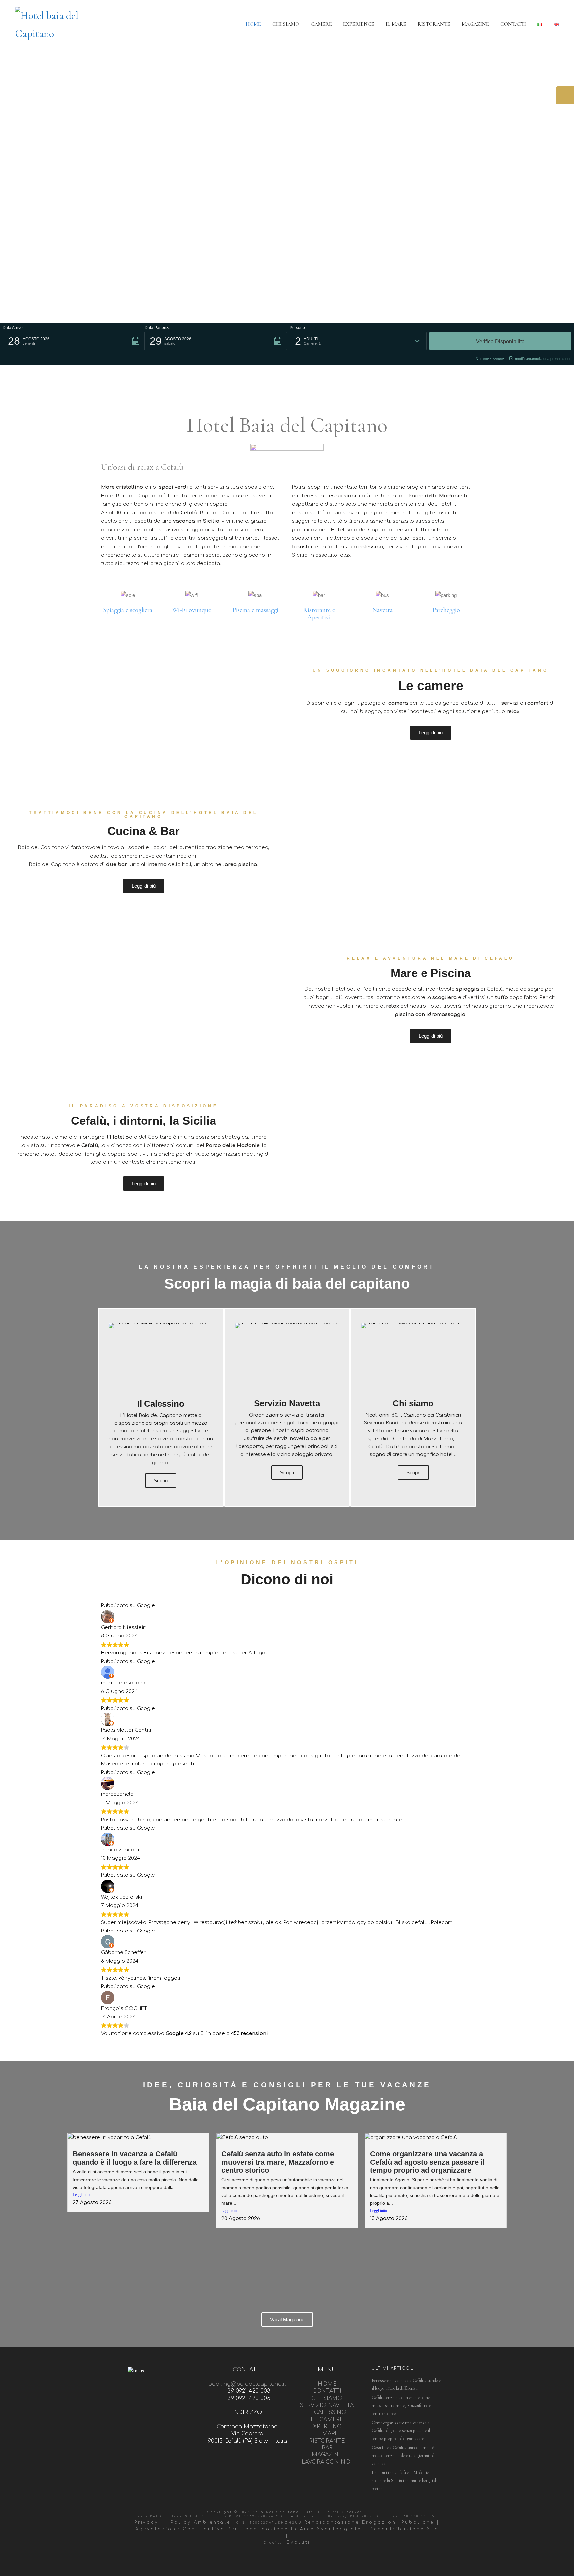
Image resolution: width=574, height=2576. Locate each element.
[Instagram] (271, 2560)
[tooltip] (565, 95)
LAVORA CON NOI (327, 2462)
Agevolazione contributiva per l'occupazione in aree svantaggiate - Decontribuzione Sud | (287, 2532)
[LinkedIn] (301, 2560)
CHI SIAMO (327, 2398)
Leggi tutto (81, 2195)
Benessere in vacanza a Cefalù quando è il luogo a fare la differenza (135, 2158)
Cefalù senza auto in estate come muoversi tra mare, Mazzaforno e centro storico (278, 2162)
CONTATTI (327, 2391)
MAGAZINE (327, 2455)
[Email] (316, 2560)
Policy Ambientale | (203, 2522)
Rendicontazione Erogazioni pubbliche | (372, 2522)
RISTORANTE (327, 2441)
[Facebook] (256, 2560)
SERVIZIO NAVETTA (327, 2405)
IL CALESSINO (327, 2412)
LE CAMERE (327, 2420)
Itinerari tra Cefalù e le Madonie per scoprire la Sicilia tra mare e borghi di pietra (405, 2481)
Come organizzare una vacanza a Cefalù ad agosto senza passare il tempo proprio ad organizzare (427, 2162)
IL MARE (327, 2434)
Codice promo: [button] (492, 359)
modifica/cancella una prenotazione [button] (543, 359)
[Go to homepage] (53, 24)
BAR (327, 2448)
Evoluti (298, 2542)
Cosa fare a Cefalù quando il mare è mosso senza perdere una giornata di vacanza (404, 2456)
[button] (74, 341)
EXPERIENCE (327, 2427)
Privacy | (149, 2522)
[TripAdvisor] (286, 2560)
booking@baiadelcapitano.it (247, 2384)
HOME (327, 2384)
